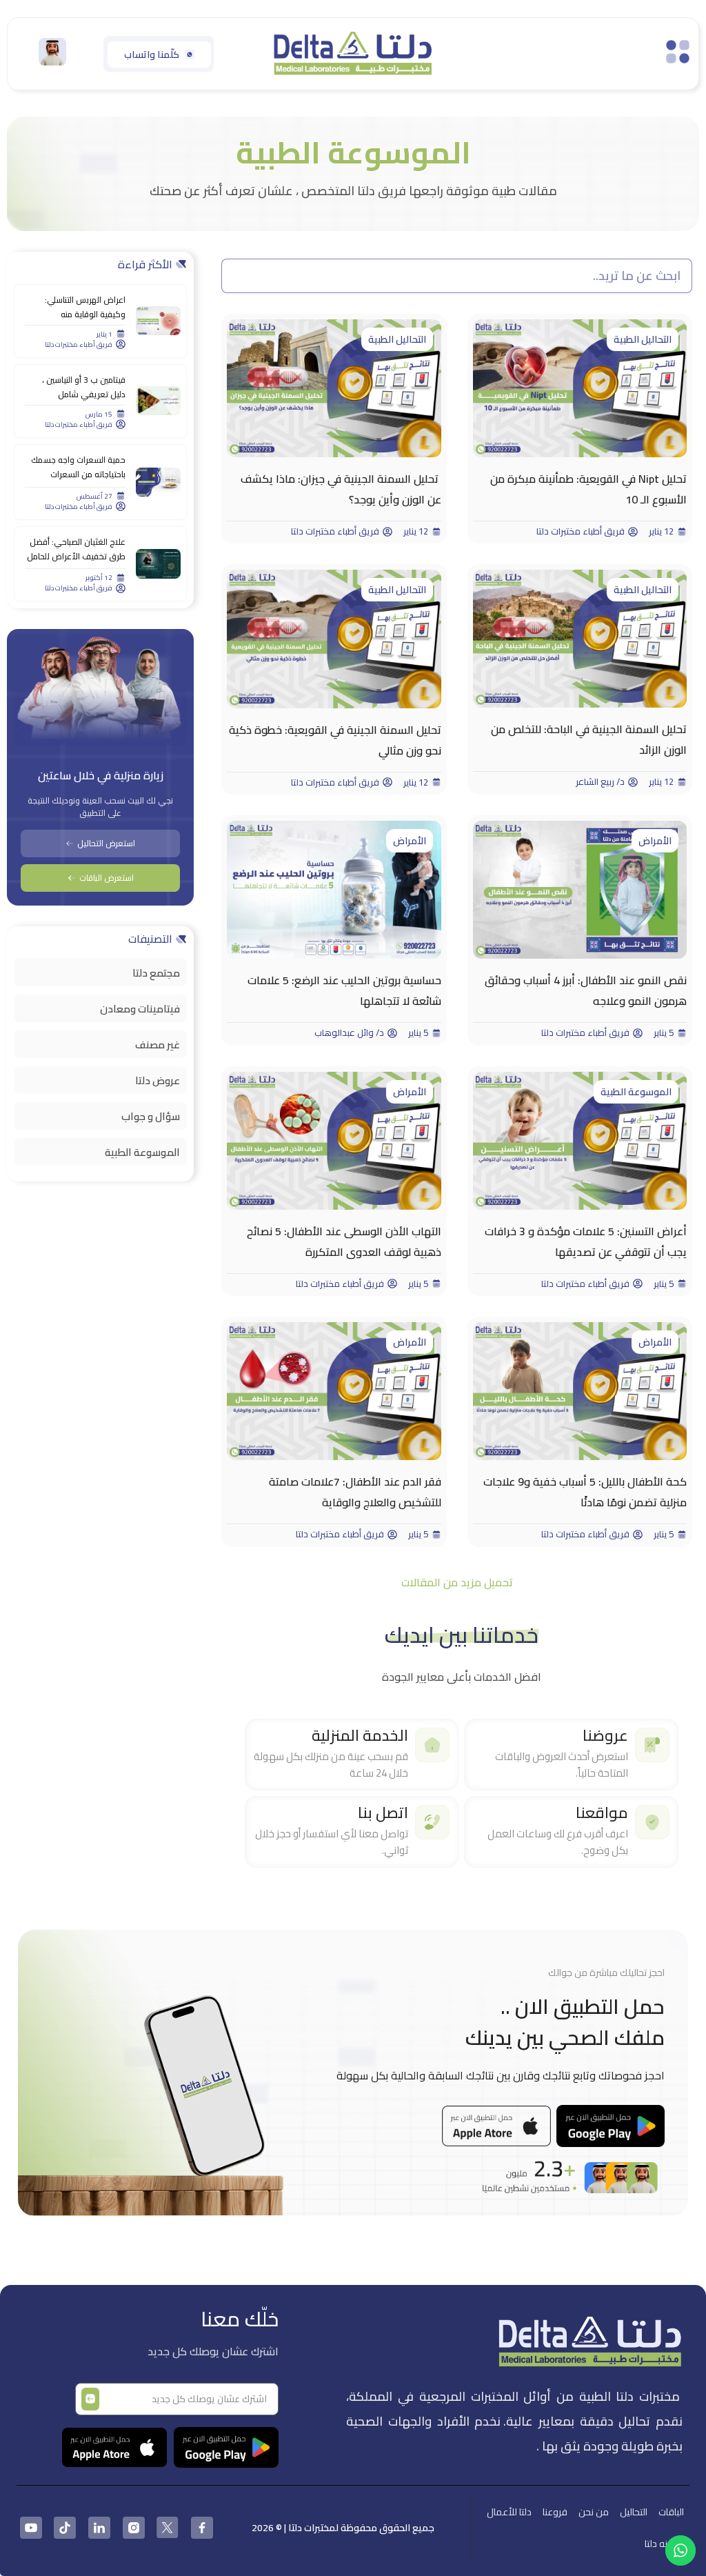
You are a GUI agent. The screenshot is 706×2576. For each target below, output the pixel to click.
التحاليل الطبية (643, 339)
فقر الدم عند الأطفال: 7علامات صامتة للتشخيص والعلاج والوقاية (355, 1492)
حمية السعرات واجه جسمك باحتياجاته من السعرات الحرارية (78, 474)
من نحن (594, 2512)
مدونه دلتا (664, 2544)
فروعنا (555, 2512)
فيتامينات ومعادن (140, 1009)
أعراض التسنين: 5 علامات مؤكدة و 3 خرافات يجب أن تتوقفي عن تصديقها (586, 1241)
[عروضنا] (652, 1745)
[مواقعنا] (652, 1822)
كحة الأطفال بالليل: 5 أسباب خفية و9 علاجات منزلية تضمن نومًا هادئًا (585, 1492)
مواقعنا (602, 1813)
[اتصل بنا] (432, 1822)
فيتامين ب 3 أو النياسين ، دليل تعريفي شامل (84, 387)
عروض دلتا (158, 1080)
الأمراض (655, 841)
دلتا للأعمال (509, 2512)
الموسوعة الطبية (636, 1092)
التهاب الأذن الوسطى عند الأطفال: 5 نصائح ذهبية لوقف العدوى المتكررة (344, 1241)
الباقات (671, 2512)
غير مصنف (158, 1045)
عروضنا (605, 1735)
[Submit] (90, 2399)
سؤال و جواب (151, 1116)
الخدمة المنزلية (360, 1735)
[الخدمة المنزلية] (432, 1745)
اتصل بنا (383, 1813)
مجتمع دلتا (156, 973)
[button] (457, 1582)
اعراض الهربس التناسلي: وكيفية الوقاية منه (85, 307)
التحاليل (634, 2512)
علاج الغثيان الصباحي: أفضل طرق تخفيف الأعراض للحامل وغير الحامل (76, 556)
